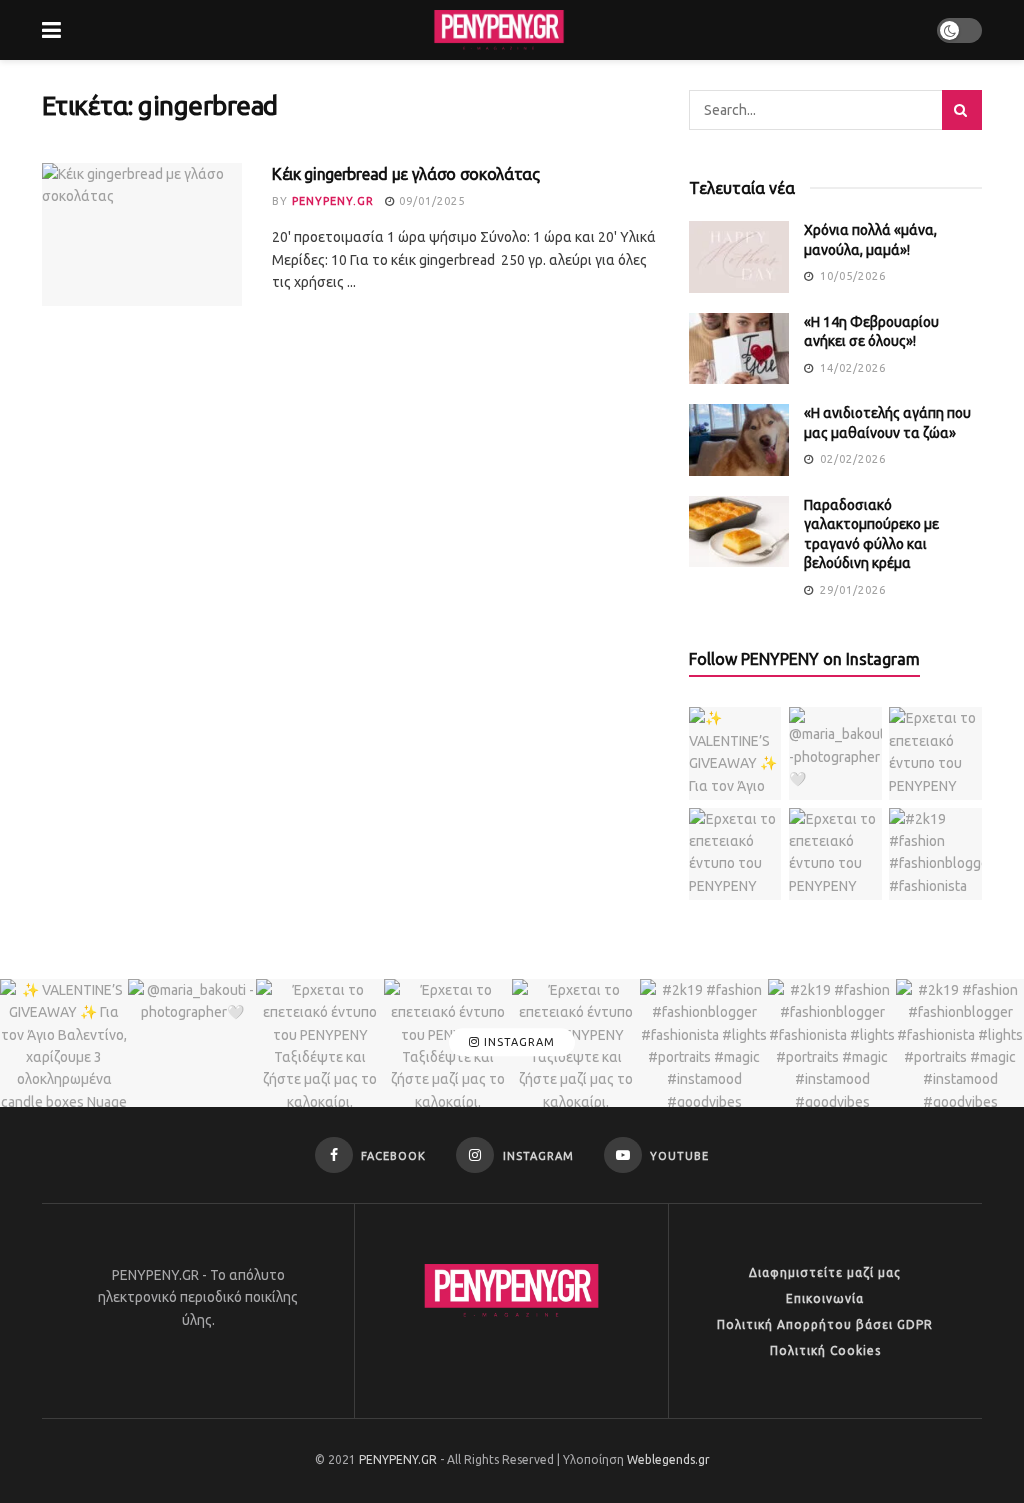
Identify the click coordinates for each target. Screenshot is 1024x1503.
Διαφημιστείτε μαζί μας (825, 1272)
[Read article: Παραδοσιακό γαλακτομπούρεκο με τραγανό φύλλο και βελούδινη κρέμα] (739, 532)
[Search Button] (962, 110)
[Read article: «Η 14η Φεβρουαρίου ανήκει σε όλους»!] (739, 349)
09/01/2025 (430, 201)
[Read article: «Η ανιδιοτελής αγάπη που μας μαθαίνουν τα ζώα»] (739, 440)
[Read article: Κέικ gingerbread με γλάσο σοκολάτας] (142, 234)
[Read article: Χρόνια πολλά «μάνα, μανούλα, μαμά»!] (739, 257)
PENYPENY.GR (333, 201)
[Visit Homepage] (499, 30)
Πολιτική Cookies (825, 1350)
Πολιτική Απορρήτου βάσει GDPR (825, 1324)
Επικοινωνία (825, 1298)
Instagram (517, 1042)
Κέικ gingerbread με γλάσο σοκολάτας (406, 174)
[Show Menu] (51, 30)
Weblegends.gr (668, 1459)
